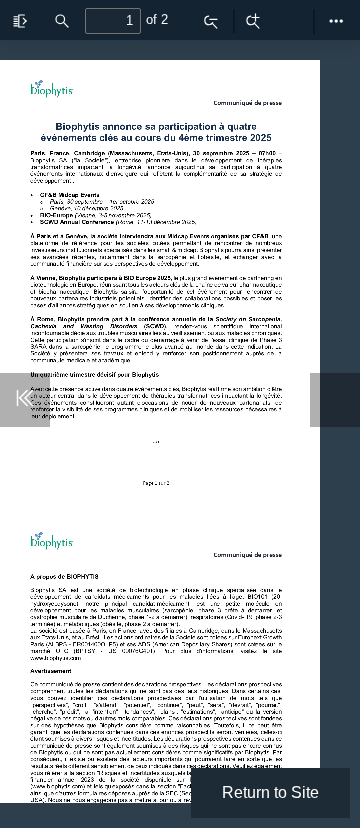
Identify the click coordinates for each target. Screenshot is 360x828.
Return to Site (270, 792)
